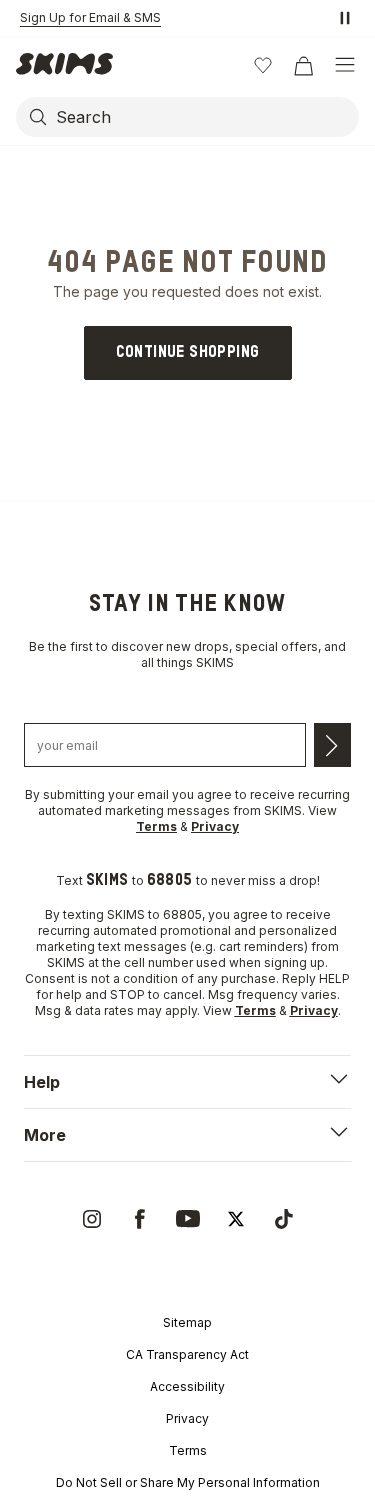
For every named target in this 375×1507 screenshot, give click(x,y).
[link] (188, 353)
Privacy (187, 1418)
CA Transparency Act (187, 1354)
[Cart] (303, 65)
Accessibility (187, 1386)
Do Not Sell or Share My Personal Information (188, 1482)
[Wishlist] (263, 65)
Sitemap (187, 1322)
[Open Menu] (345, 65)
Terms (188, 1450)
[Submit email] (332, 745)
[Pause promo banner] (345, 18)
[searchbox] (205, 117)
